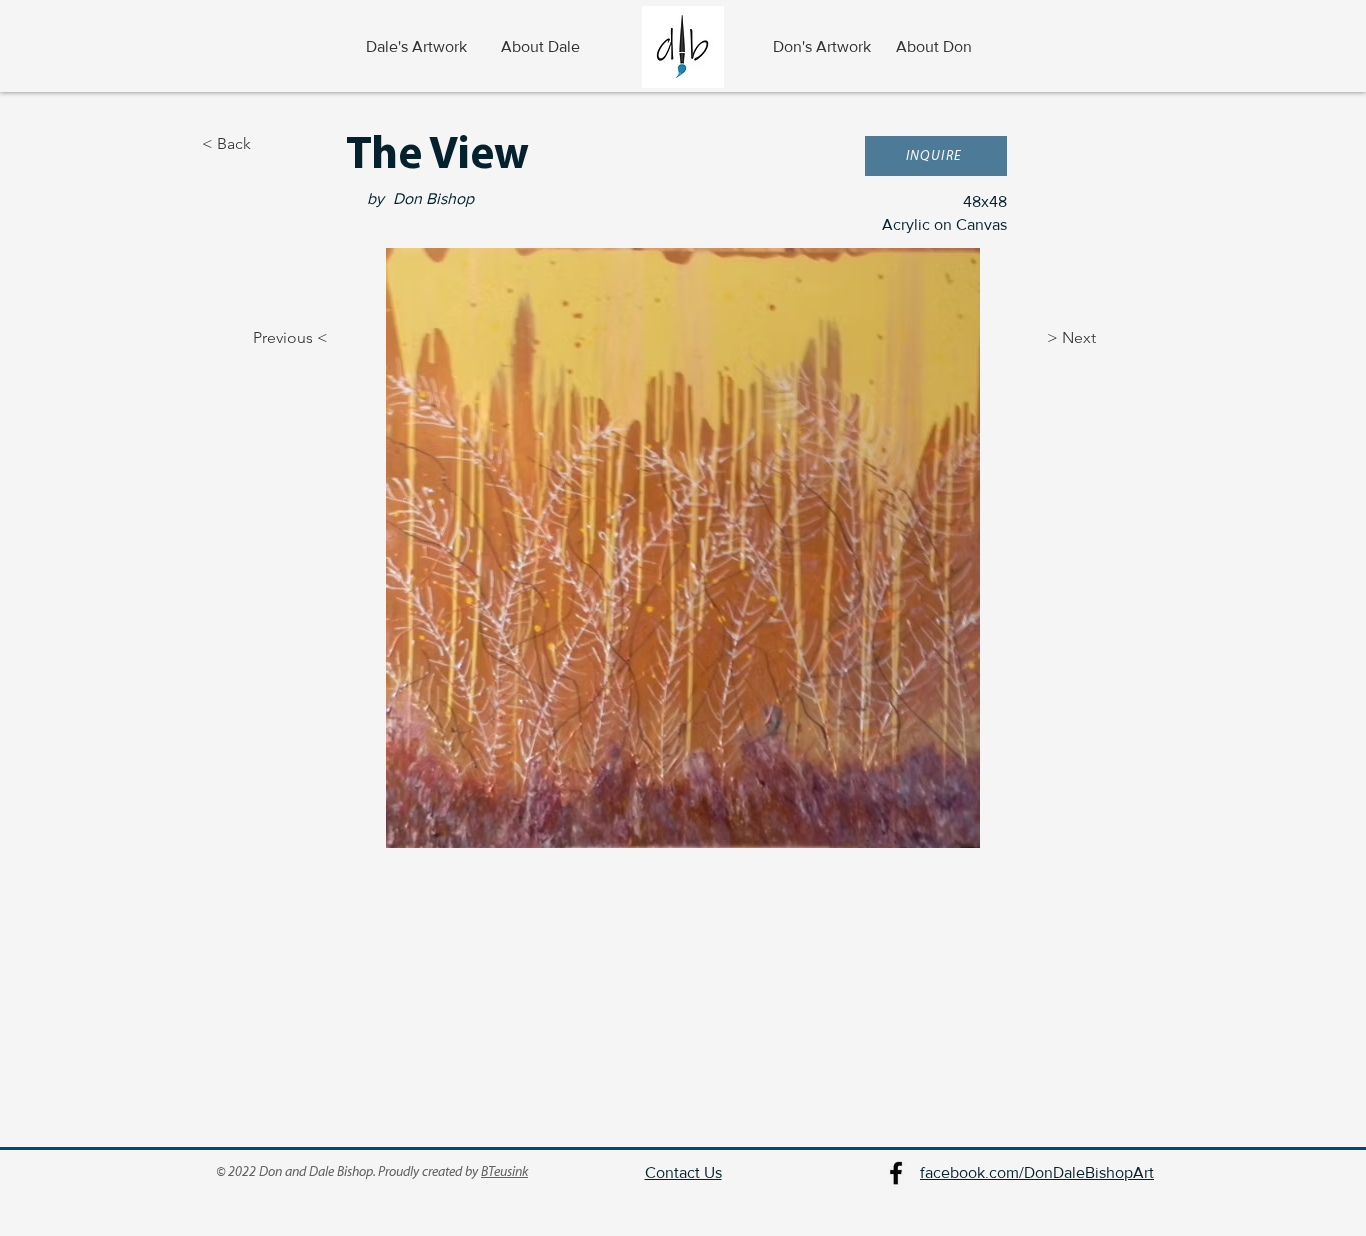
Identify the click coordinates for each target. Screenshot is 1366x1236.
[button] (936, 156)
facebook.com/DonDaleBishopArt (1037, 1172)
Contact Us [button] (683, 1172)
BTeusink (504, 1172)
